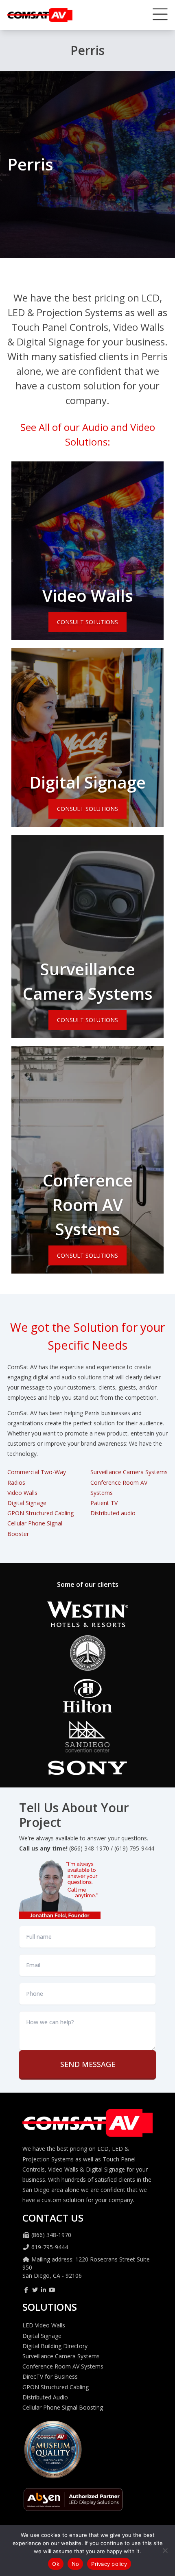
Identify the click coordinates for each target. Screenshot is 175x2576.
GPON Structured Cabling (40, 1513)
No (75, 2564)
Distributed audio (113, 1513)
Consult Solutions (87, 622)
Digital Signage (87, 782)
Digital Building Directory (55, 2346)
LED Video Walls (44, 2325)
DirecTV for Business (50, 2376)
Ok (56, 2564)
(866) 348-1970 (51, 2235)
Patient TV (104, 1503)
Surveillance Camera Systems (129, 1472)
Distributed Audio (45, 2397)
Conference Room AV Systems (88, 1205)
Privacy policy (109, 2564)
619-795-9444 (50, 2247)
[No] (165, 2550)
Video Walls (88, 595)
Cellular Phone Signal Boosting (63, 2407)
